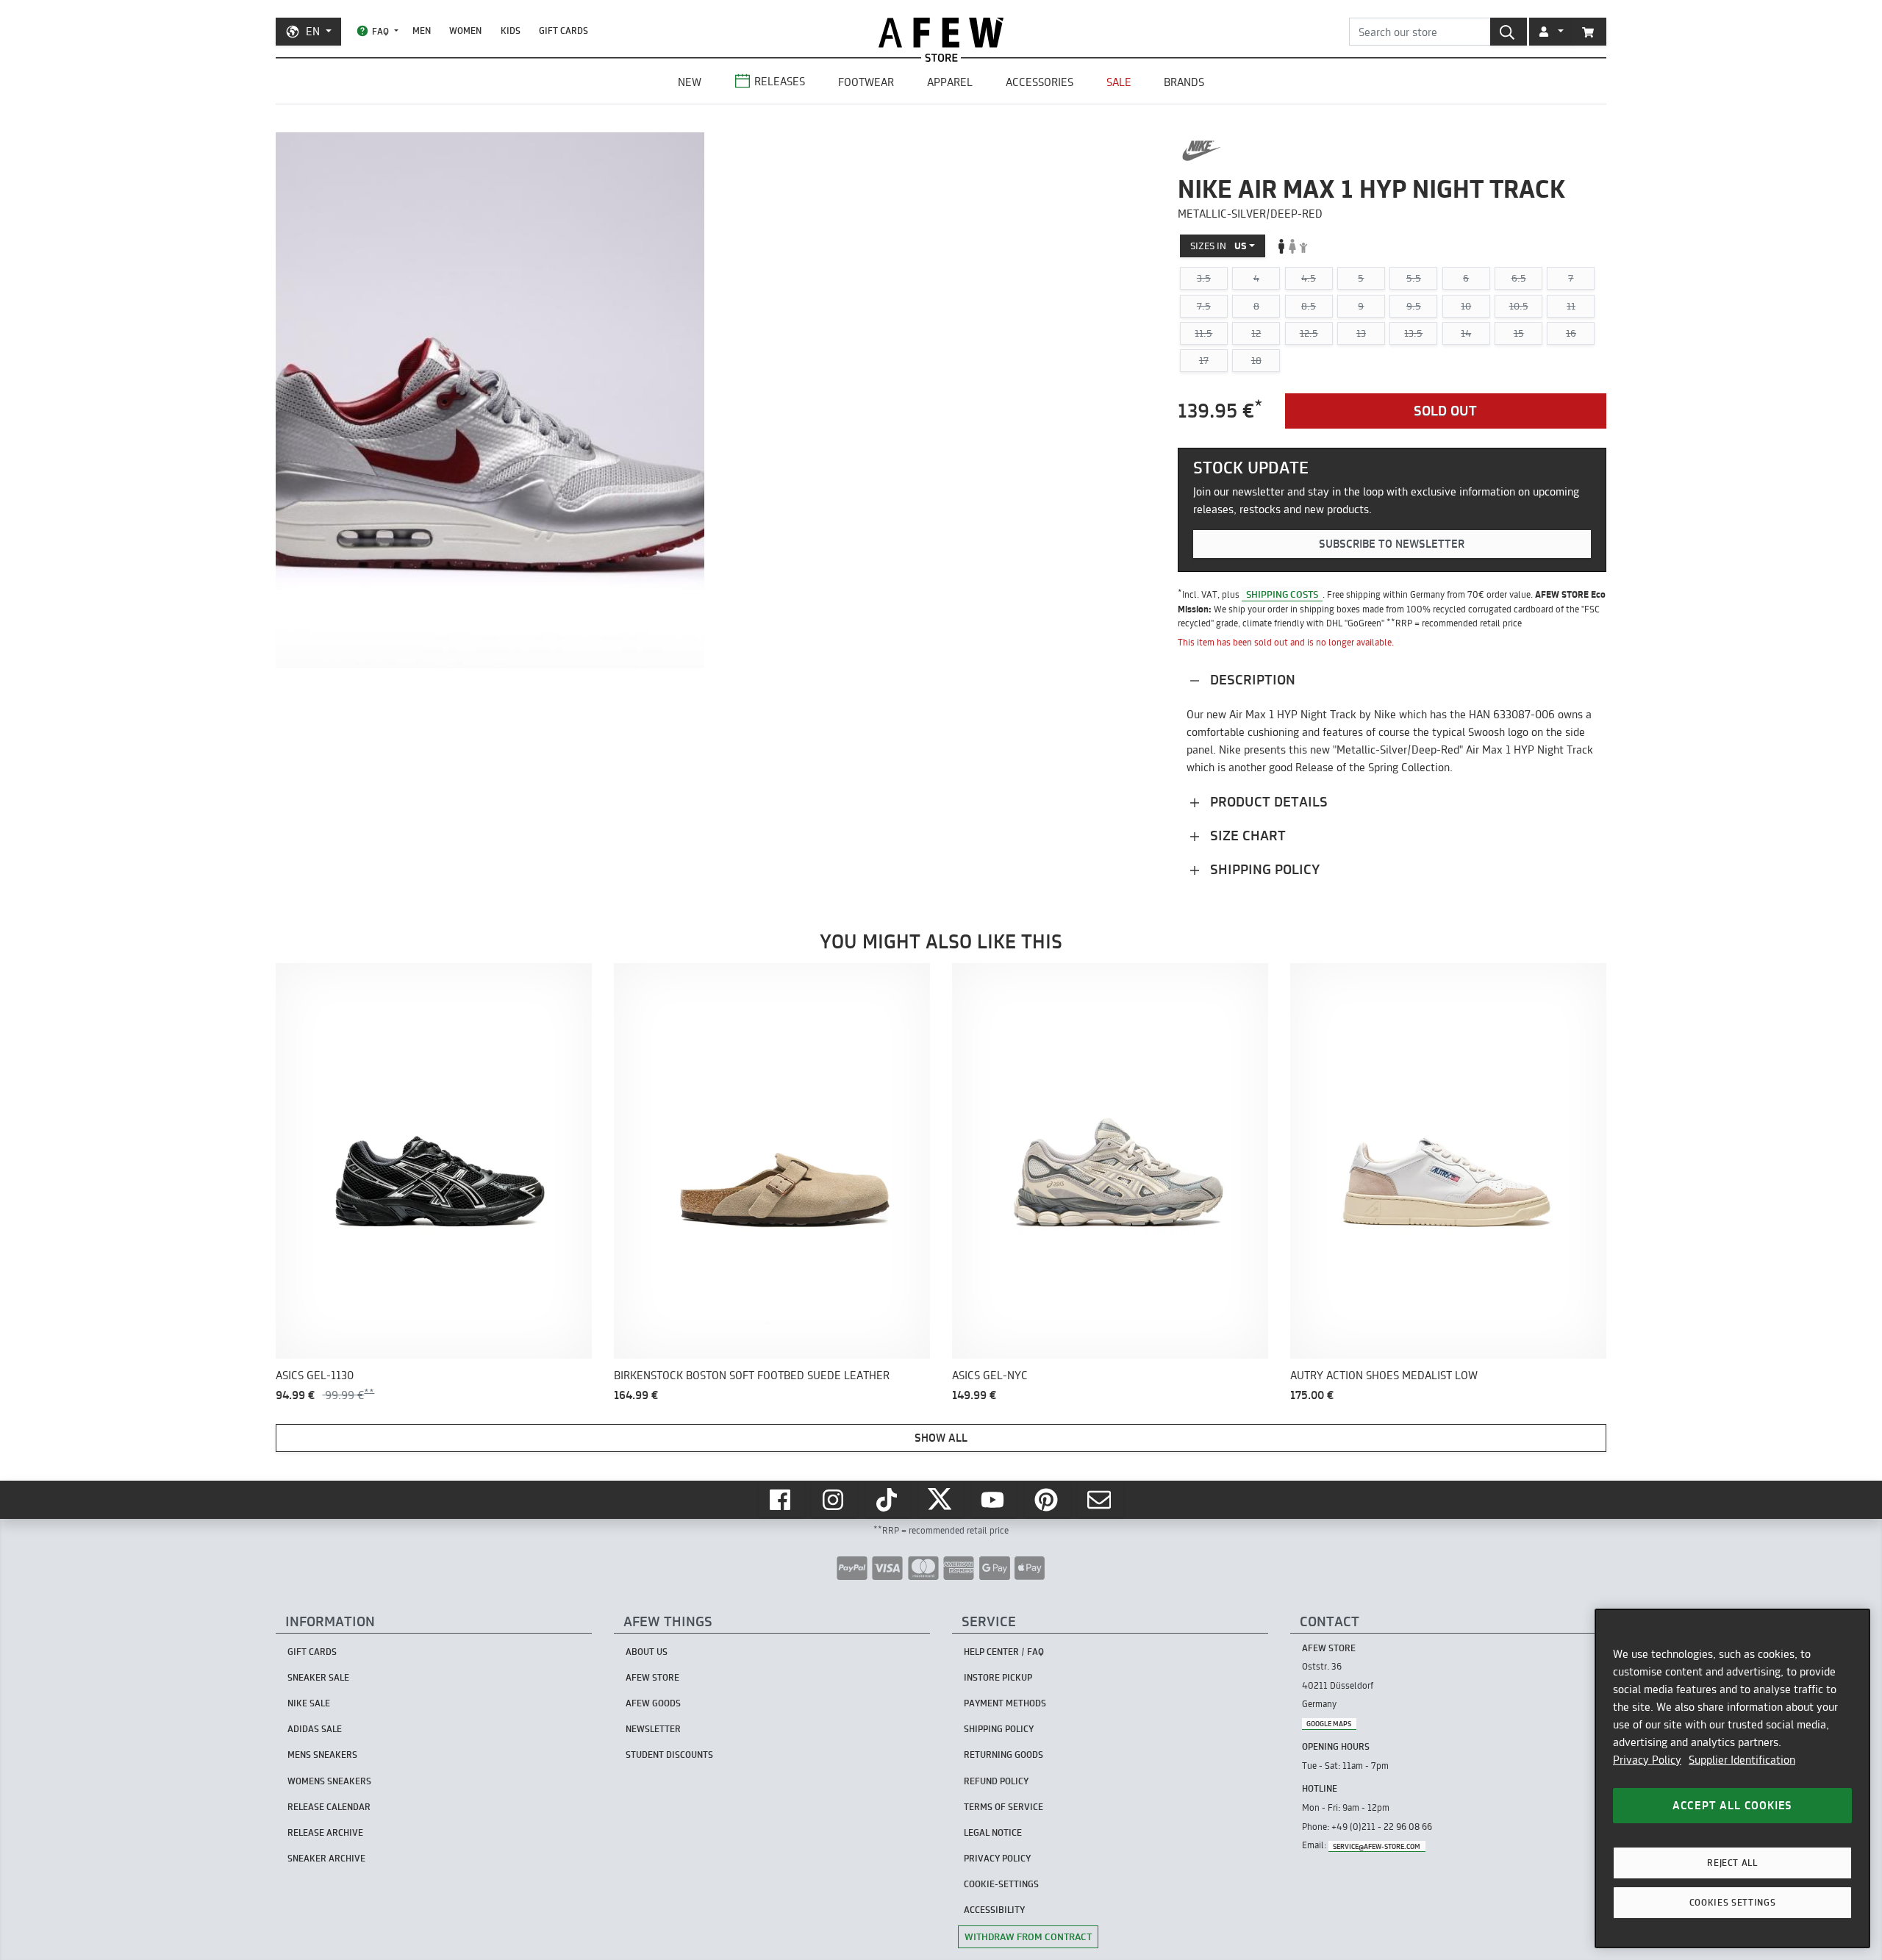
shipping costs (1282, 594)
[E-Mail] (1101, 1500)
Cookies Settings (1733, 1902)
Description (1251, 680)
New (690, 82)
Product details (1267, 802)
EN (313, 31)
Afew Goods (653, 1703)
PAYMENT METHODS (1005, 1703)
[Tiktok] (888, 1500)
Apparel (950, 82)
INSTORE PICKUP (998, 1677)
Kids (511, 31)
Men (422, 31)
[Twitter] (941, 1500)
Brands (1184, 82)
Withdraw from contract (1028, 1936)
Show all (941, 1438)
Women (465, 31)
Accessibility (994, 1910)
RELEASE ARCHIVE (325, 1832)
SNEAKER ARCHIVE (326, 1858)
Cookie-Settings (1001, 1884)
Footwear (866, 82)
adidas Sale (315, 1729)
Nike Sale (309, 1703)
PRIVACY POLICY (997, 1858)
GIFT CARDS (563, 31)
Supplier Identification (1742, 1760)
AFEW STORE (941, 33)
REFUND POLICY (996, 1781)
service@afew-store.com (1377, 1846)
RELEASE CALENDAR (329, 1807)
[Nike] (1202, 151)
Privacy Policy (1647, 1760)
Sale (1119, 82)
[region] (1732, 1778)
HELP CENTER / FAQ (1004, 1652)
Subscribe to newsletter (1392, 544)
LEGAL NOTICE (993, 1832)
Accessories (1040, 82)
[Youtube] (994, 1500)
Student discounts (669, 1755)
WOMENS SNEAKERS (329, 1781)
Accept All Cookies (1732, 1805)
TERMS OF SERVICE (1003, 1807)
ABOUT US (647, 1652)
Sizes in (1219, 246)
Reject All (1732, 1863)
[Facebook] (781, 1500)
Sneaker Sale (318, 1677)
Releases (780, 81)
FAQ (380, 31)
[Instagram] (834, 1500)
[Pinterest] (1048, 1500)
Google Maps (1329, 1724)
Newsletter (653, 1729)
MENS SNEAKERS (322, 1755)
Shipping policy (1263, 869)
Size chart (1246, 836)
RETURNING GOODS (1003, 1755)
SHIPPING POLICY (999, 1729)
